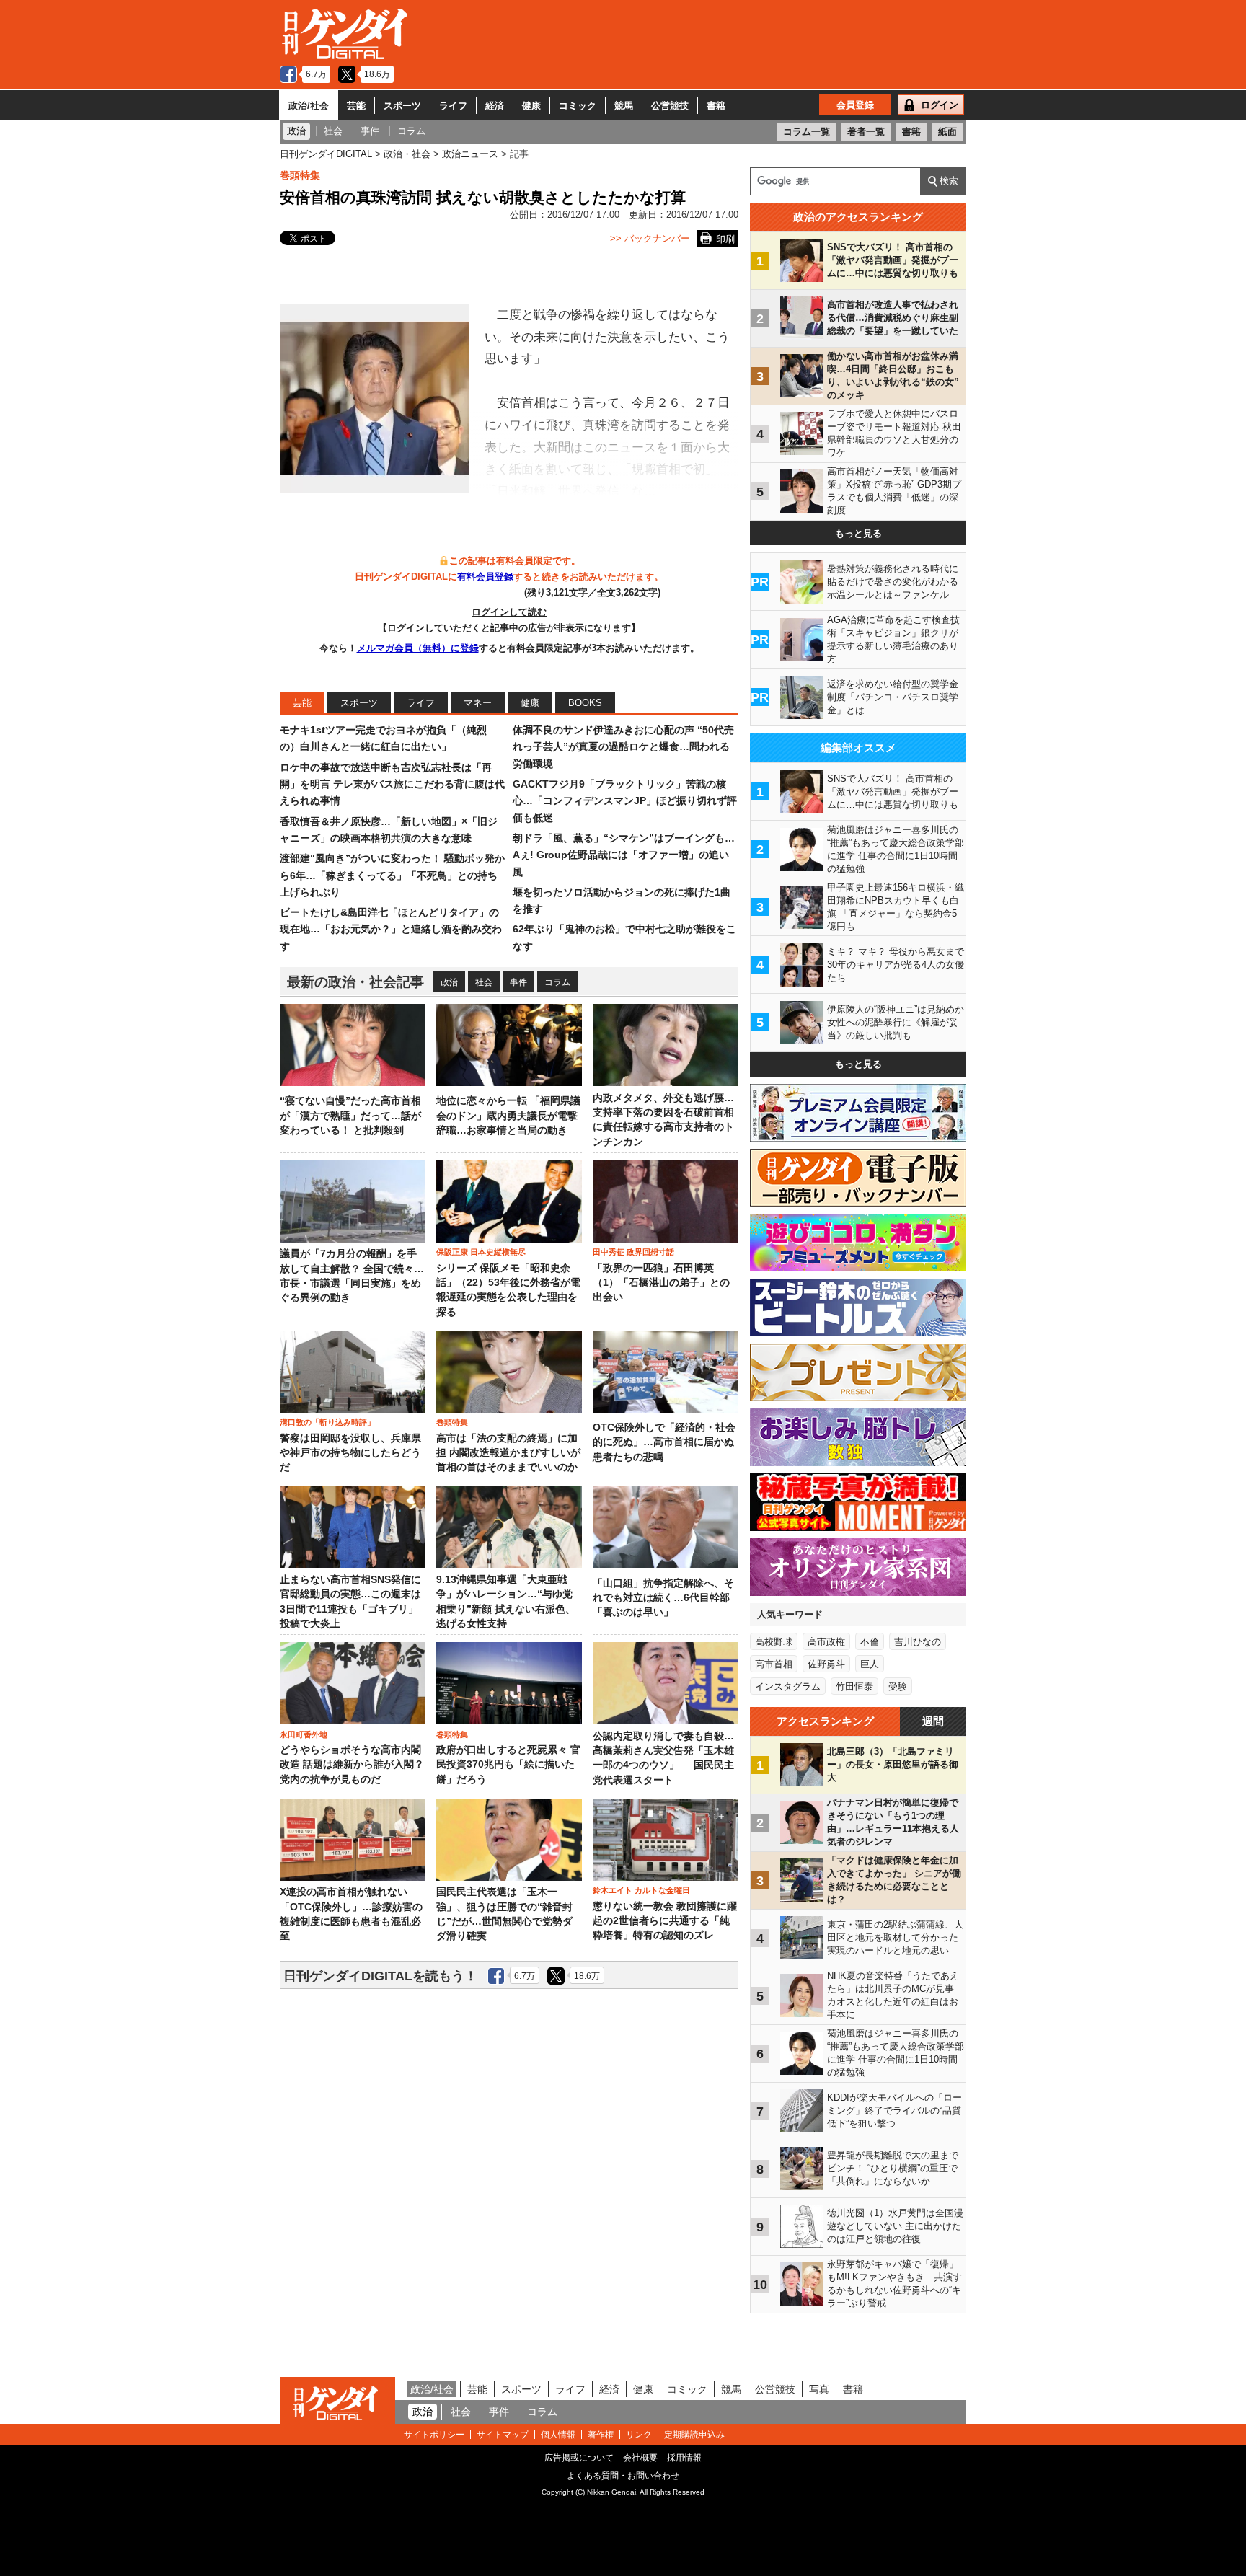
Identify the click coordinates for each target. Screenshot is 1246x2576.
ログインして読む (509, 612)
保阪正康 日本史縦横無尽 (481, 1252)
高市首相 (774, 1664)
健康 (531, 106)
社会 (484, 982)
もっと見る (858, 533)
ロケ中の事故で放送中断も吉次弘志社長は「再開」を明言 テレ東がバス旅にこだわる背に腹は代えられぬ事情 (392, 784)
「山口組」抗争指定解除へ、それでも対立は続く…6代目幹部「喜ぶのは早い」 (663, 1598)
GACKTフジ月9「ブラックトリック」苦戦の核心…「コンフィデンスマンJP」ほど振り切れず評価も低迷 (625, 801)
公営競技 (670, 106)
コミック (578, 106)
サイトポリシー (434, 2435)
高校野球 (774, 1642)
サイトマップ (503, 2435)
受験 (898, 1686)
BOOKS (585, 703)
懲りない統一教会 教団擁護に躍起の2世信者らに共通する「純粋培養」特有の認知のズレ (665, 1921)
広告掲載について (579, 2458)
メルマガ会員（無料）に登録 (418, 648)
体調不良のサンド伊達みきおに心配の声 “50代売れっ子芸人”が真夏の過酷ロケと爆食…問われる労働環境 (623, 747)
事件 (518, 982)
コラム (557, 982)
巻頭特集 (300, 175)
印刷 (725, 239)
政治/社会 (309, 106)
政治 (449, 982)
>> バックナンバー (650, 238)
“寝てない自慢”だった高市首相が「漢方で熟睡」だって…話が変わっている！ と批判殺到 (350, 1116)
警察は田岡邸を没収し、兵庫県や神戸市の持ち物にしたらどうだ (350, 1453)
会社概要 (640, 2458)
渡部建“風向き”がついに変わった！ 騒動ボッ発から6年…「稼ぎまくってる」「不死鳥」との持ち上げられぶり (392, 875)
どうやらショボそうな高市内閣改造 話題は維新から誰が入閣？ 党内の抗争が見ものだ (352, 1765)
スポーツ (402, 106)
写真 (819, 2389)
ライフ (453, 106)
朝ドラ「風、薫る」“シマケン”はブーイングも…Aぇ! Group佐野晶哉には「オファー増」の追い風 (624, 855)
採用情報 (684, 2458)
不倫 (870, 1642)
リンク (639, 2435)
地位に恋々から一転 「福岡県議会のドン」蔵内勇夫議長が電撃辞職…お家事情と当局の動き (508, 1116)
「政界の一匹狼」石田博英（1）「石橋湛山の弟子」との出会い (661, 1283)
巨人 (870, 1664)
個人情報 (558, 2435)
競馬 (624, 106)
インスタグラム (788, 1686)
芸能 (356, 106)
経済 (495, 106)
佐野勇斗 (826, 1664)
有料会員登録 (485, 577)
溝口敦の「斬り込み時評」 (327, 1422)
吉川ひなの (918, 1642)
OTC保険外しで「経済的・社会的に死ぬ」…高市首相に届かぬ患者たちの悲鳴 (664, 1442)
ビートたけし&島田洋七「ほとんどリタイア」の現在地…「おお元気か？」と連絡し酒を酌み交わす (391, 929)
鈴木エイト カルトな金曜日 (641, 1890)
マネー (478, 703)
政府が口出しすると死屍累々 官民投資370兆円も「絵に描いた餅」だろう (508, 1765)
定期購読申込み (694, 2435)
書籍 (716, 106)
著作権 (601, 2435)
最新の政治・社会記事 (355, 982)
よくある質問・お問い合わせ (623, 2476)
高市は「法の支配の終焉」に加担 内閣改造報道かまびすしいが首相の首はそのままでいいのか (508, 1453)
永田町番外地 (304, 1734)
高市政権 (826, 1642)
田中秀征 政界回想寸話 (633, 1252)
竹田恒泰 (854, 1686)
